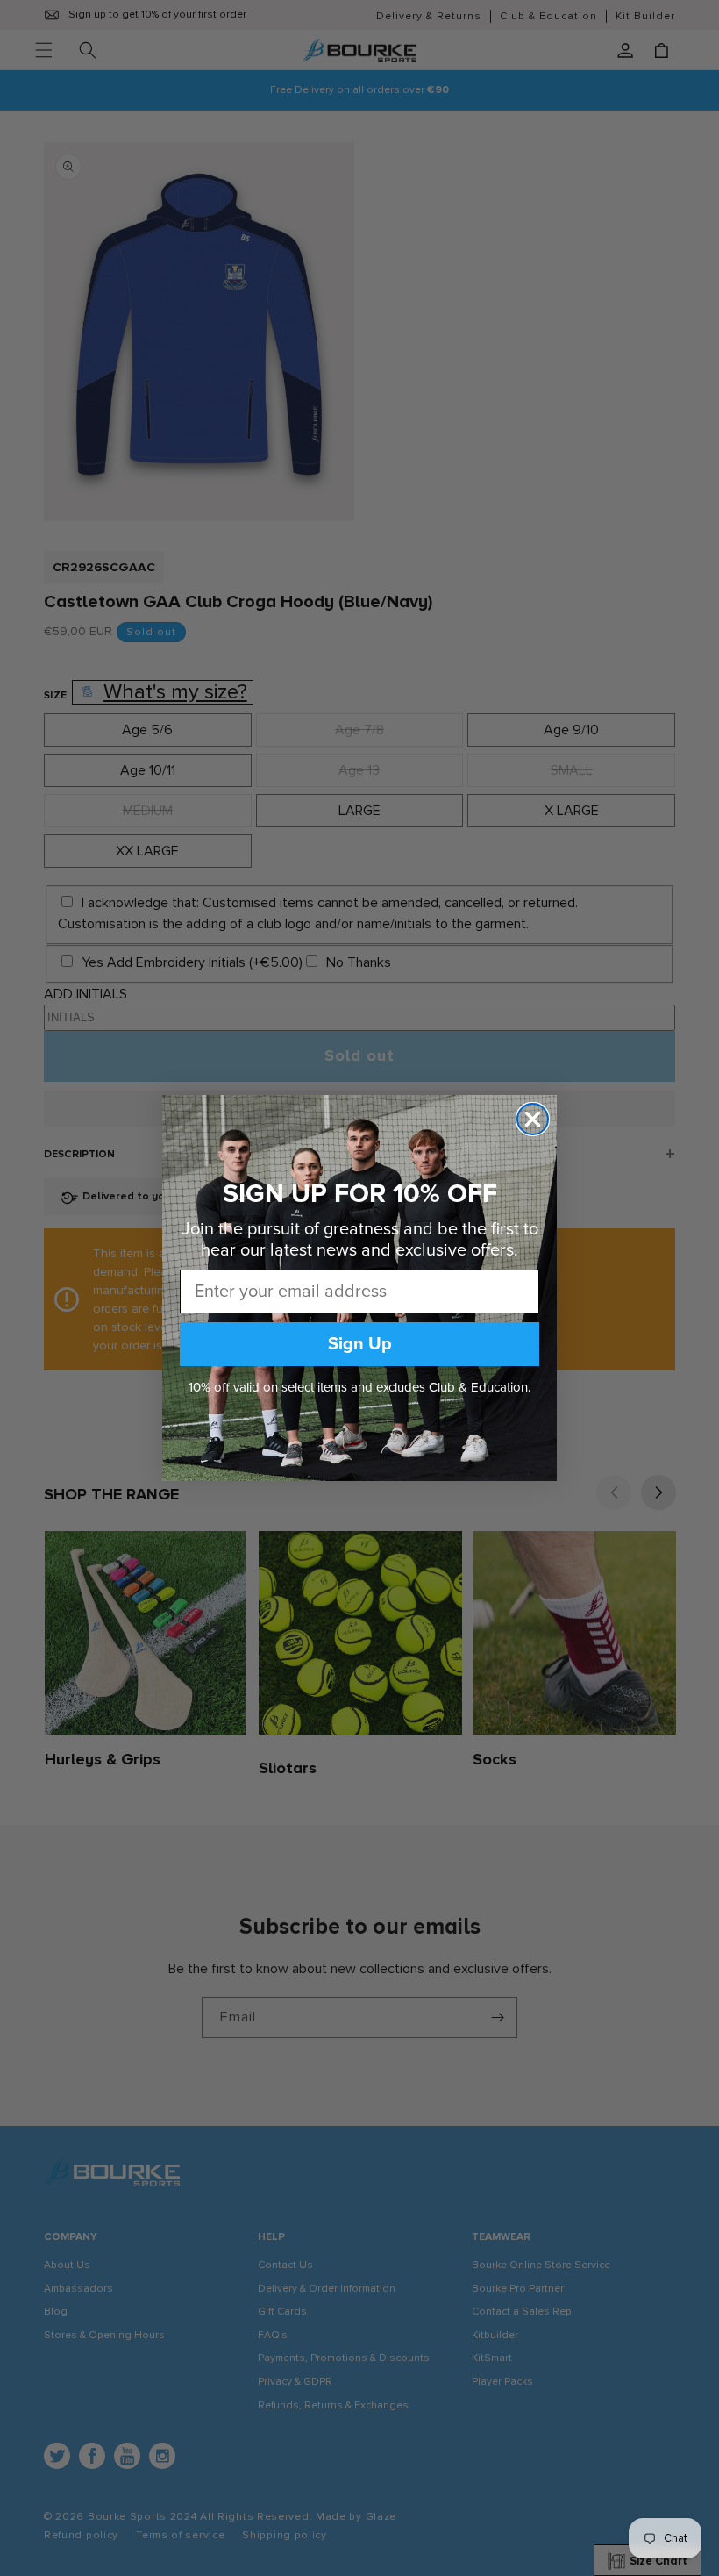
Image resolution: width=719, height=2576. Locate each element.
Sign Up (360, 1344)
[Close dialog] (533, 1119)
